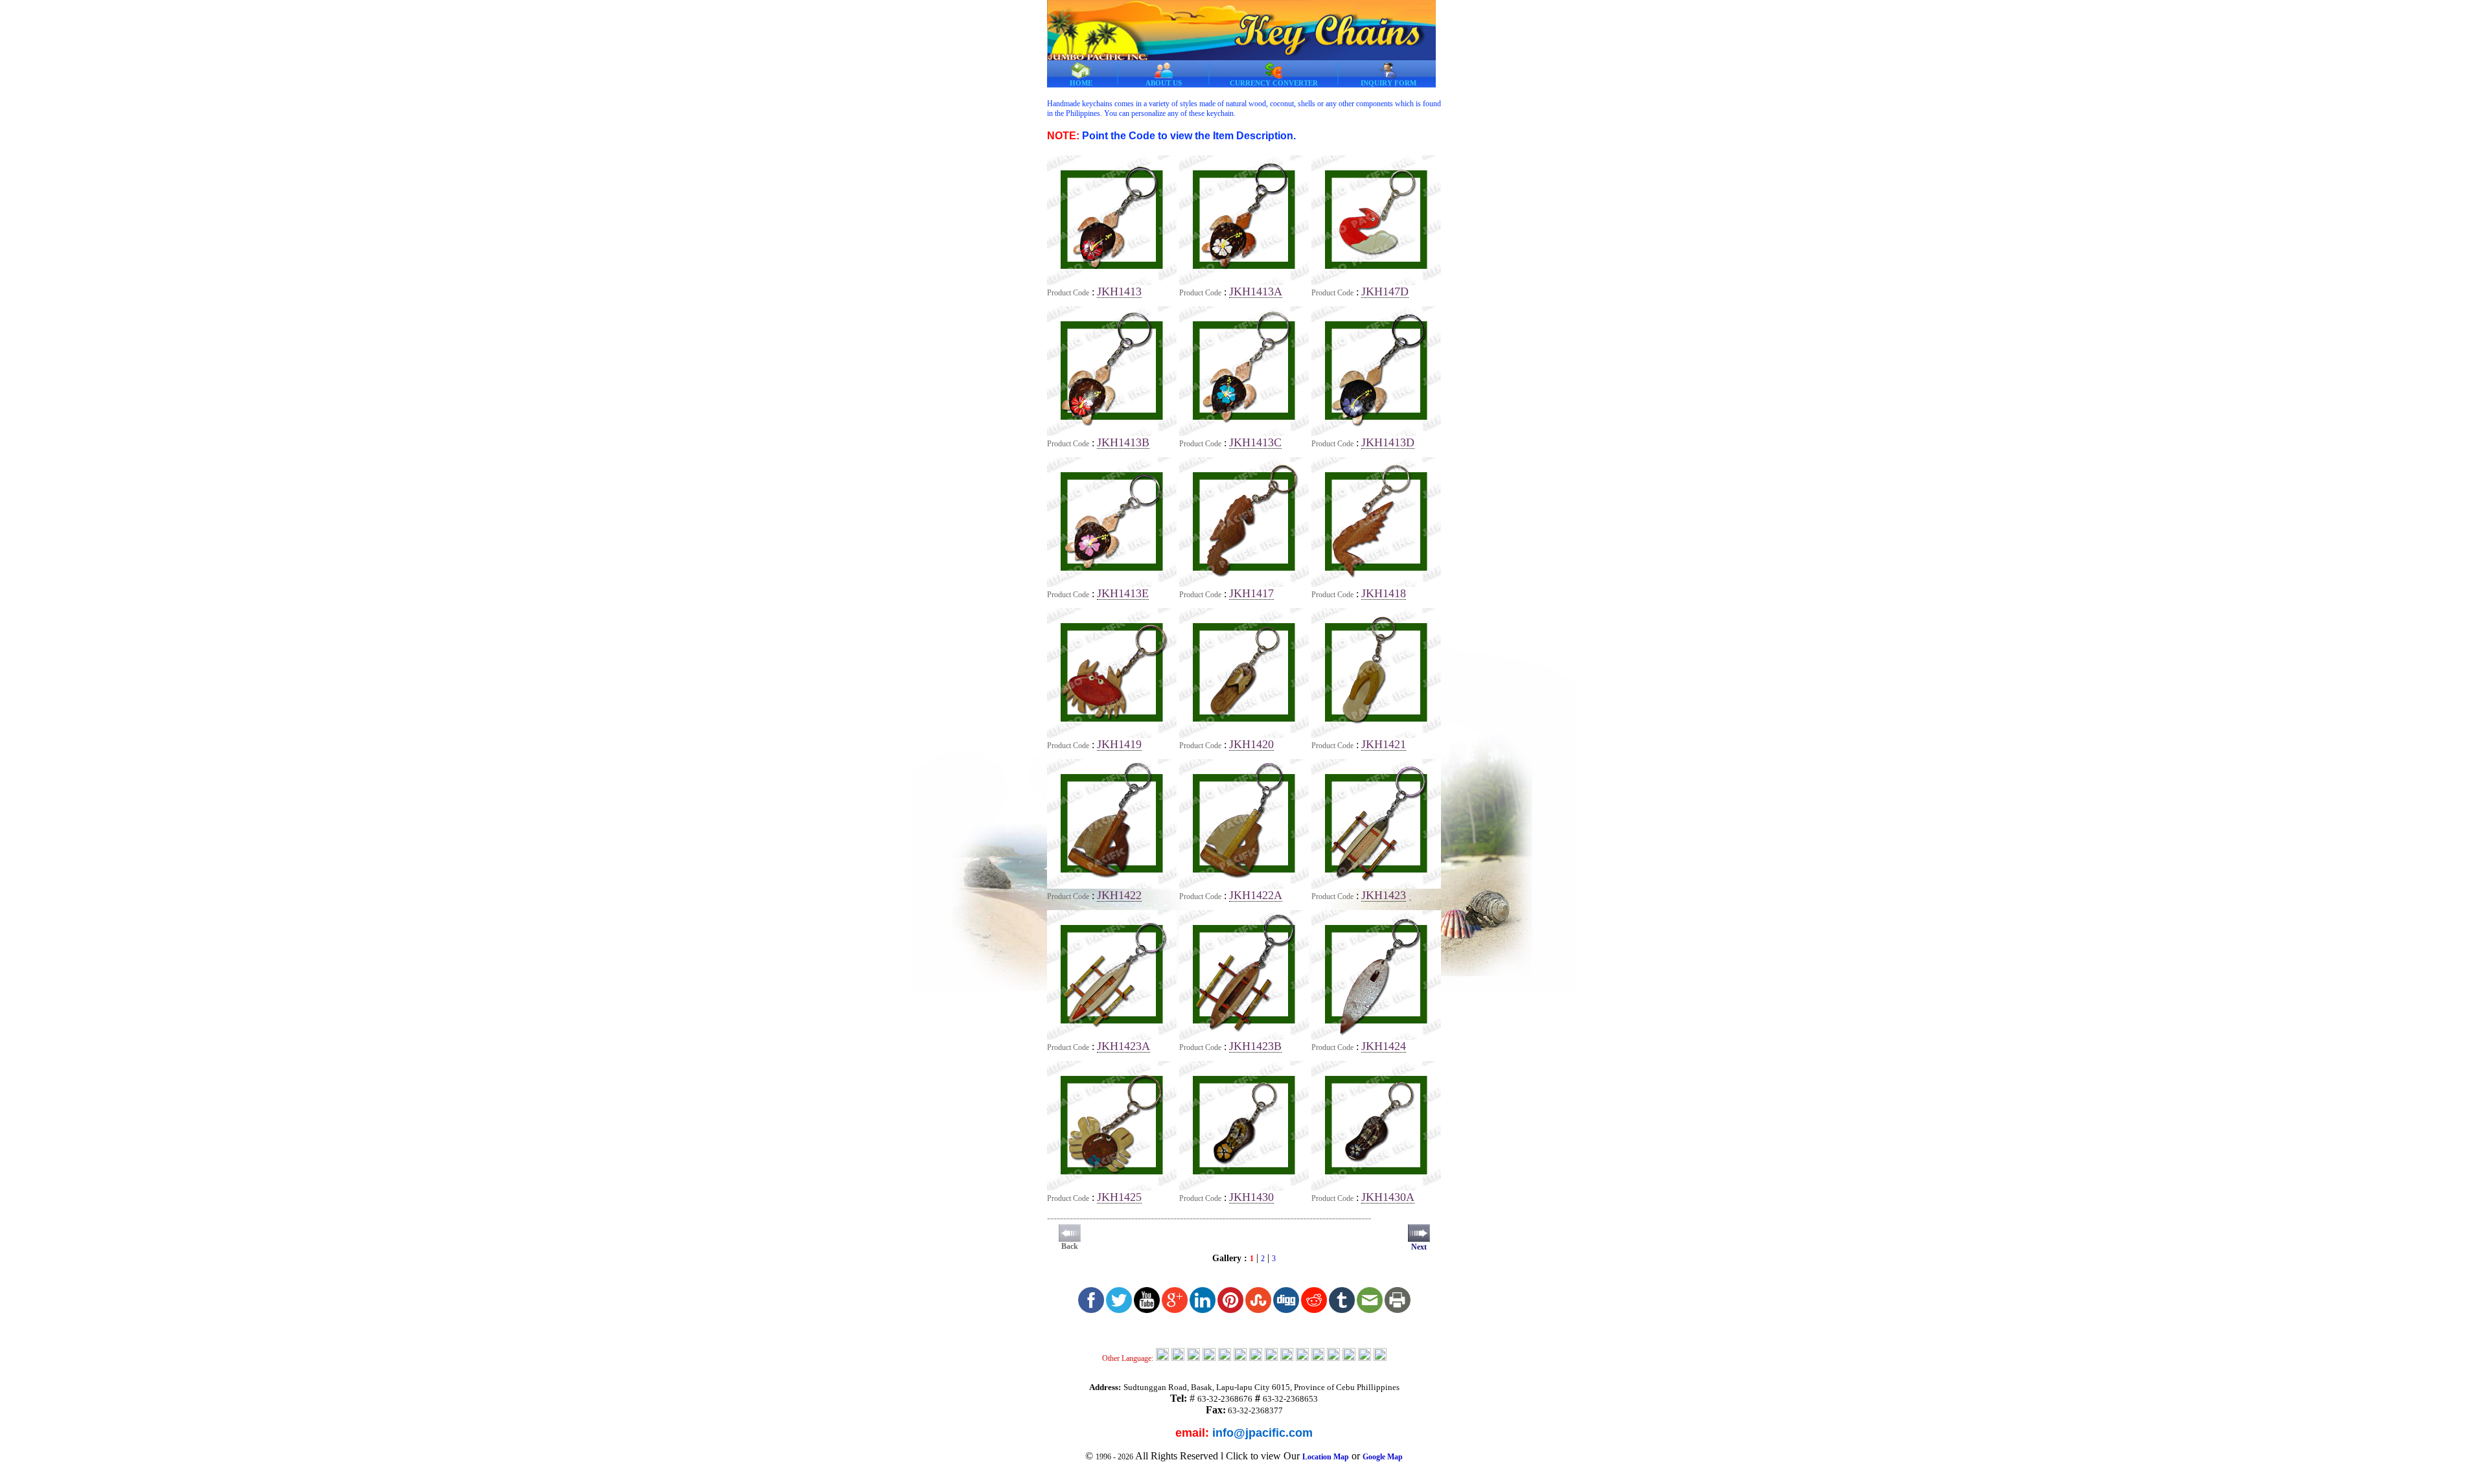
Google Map (1383, 1457)
